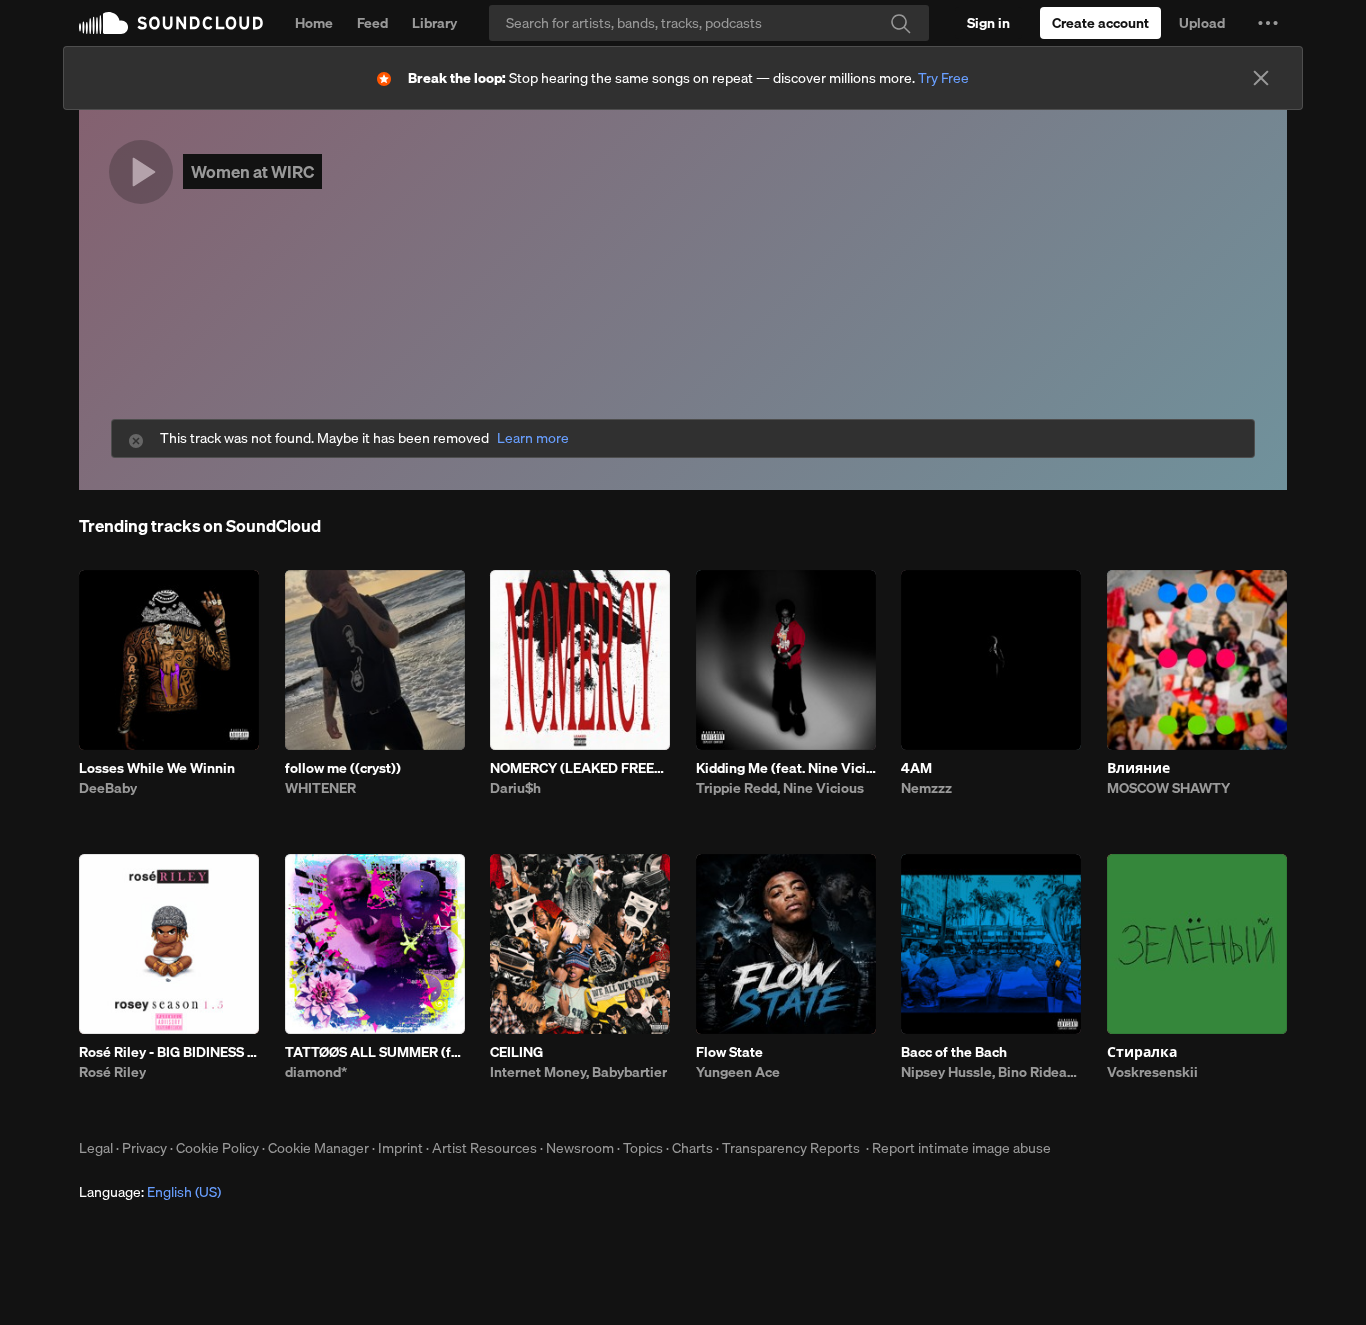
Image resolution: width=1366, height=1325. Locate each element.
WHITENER (320, 788)
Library (434, 23)
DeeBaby (108, 788)
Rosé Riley (112, 1072)
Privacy (144, 1148)
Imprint (400, 1148)
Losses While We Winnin (157, 768)
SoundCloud (171, 23)
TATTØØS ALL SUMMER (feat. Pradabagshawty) (375, 1052)
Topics (643, 1148)
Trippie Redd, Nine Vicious (780, 788)
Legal (96, 1148)
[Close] (1261, 78)
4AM (916, 768)
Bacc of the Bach (954, 1052)
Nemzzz (926, 788)
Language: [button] (150, 1192)
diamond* (316, 1072)
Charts (692, 1148)
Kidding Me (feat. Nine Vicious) (786, 768)
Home (314, 23)
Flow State (729, 1052)
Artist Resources (484, 1148)
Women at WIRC (252, 171)
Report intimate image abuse (961, 1148)
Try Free (943, 78)
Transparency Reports (791, 1148)
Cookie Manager (318, 1148)
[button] (1268, 23)
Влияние (1138, 768)
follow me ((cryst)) (343, 768)
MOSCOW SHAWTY (1168, 788)
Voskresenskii (1152, 1072)
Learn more (533, 438)
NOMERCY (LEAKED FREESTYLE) (580, 768)
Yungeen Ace (738, 1072)
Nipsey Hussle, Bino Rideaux (991, 1072)
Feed (372, 23)
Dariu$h (515, 788)
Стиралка (1142, 1052)
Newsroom (580, 1148)
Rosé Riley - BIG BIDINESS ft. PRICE (169, 1052)
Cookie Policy (217, 1148)
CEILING (516, 1052)
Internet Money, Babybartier (578, 1072)
